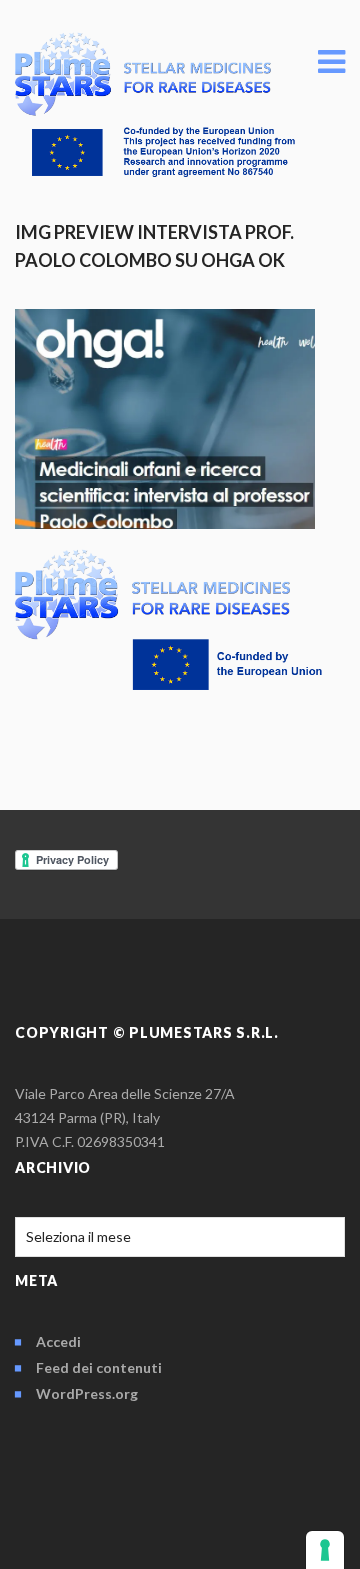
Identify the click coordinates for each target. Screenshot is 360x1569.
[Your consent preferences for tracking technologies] (325, 1550)
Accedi (58, 1341)
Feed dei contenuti (99, 1367)
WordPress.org (87, 1393)
